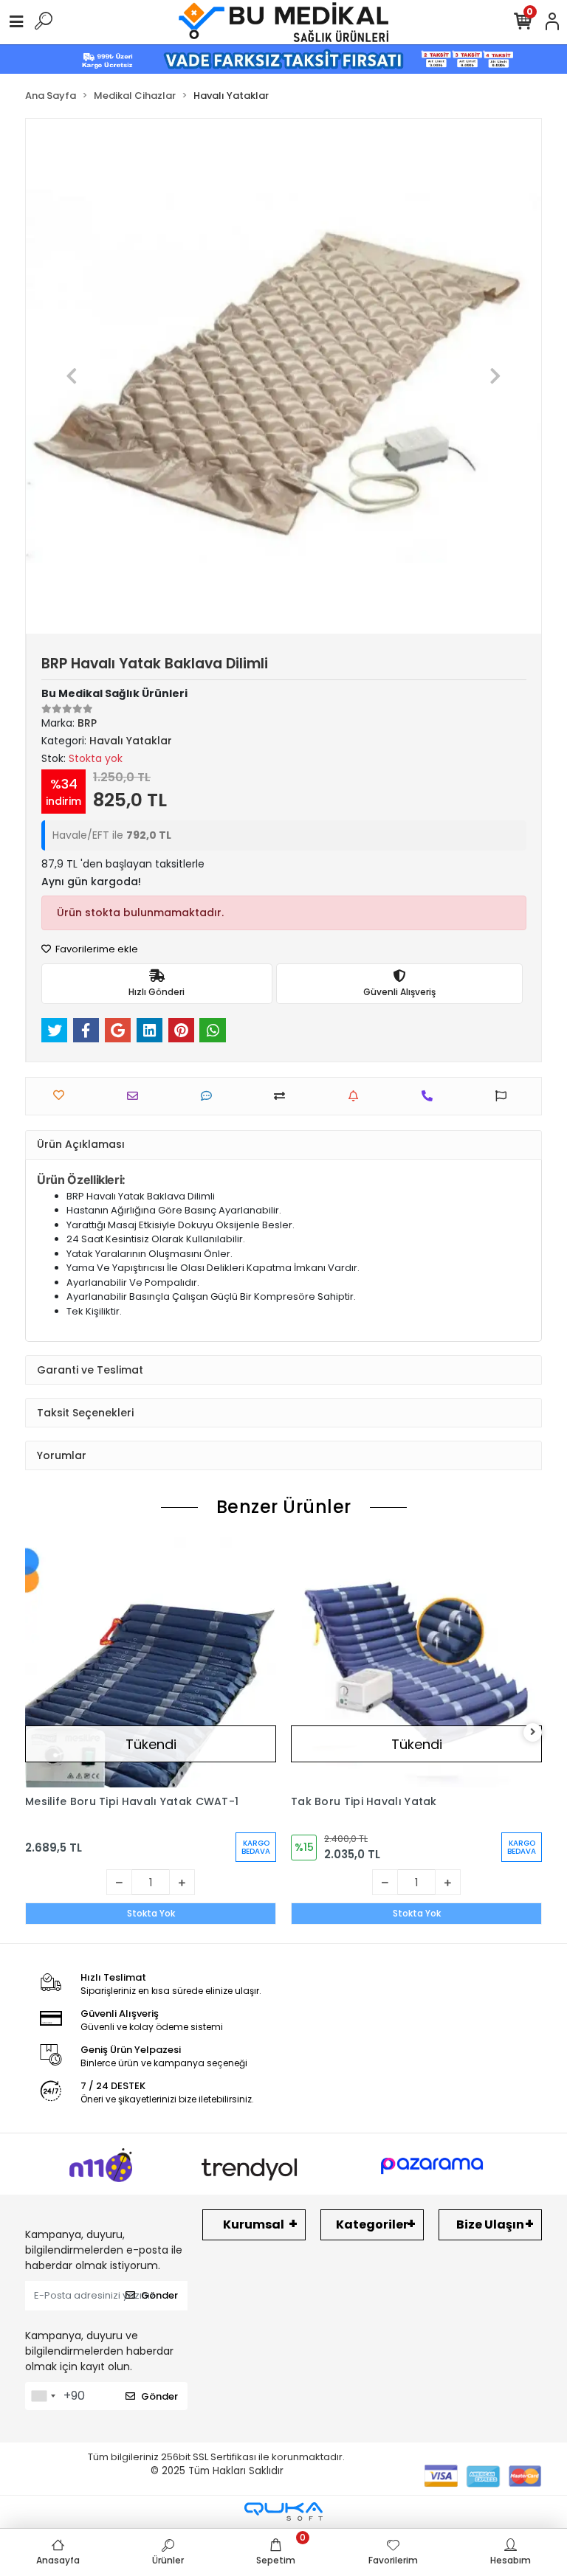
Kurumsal (254, 2224)
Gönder (159, 2295)
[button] (72, 376)
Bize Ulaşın (490, 2224)
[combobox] (43, 2396)
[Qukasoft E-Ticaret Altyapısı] (283, 2511)
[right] (533, 1732)
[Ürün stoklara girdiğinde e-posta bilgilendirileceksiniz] (357, 1096)
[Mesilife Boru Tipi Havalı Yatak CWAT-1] (151, 1662)
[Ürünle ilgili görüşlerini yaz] (210, 1096)
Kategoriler (372, 2224)
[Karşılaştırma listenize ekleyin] (283, 1096)
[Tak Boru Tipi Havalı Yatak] (416, 1662)
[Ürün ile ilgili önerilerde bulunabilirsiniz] (505, 1096)
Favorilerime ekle (96, 949)
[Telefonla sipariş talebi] (431, 1096)
